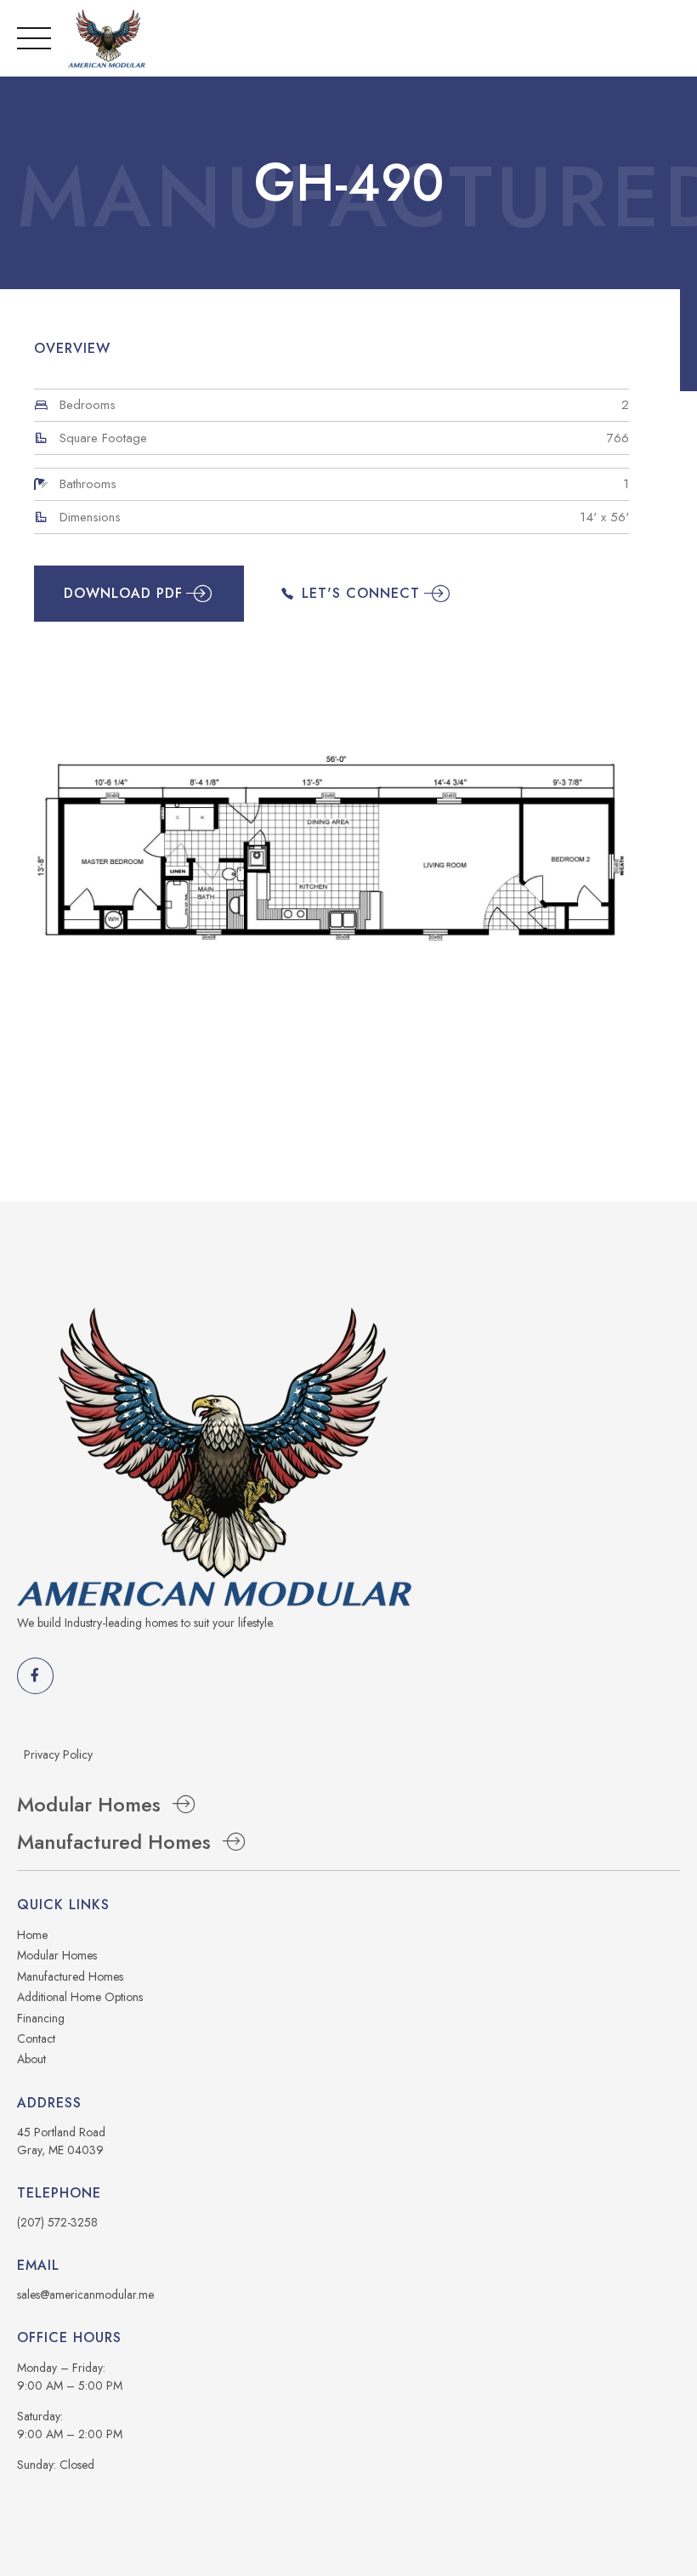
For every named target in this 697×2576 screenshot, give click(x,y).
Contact (36, 2039)
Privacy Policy (58, 1754)
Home (32, 1935)
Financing (41, 2018)
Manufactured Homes (70, 1976)
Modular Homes (57, 1955)
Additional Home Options (80, 1997)
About (31, 2059)
